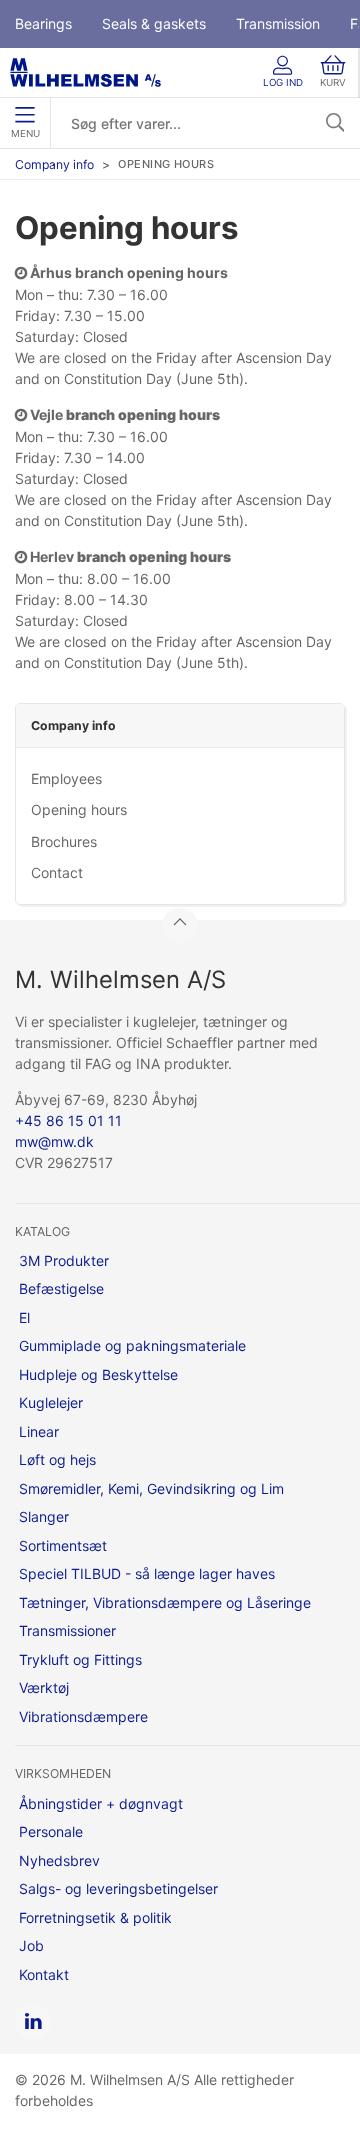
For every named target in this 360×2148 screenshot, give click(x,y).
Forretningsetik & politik (95, 1917)
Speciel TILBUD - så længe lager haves (147, 1573)
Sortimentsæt (63, 1545)
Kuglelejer (51, 1402)
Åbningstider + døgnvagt (101, 1803)
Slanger (44, 1516)
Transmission (278, 23)
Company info (54, 164)
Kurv (333, 82)
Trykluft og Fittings (80, 1659)
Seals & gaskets (154, 23)
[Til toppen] (180, 926)
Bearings (43, 23)
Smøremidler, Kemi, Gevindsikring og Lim (151, 1488)
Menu (25, 133)
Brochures (64, 841)
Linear (39, 1431)
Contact (57, 872)
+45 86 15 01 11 (68, 1120)
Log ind (283, 82)
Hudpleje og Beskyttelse (98, 1374)
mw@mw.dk (54, 1141)
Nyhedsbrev (59, 1860)
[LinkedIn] (33, 2021)
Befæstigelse (61, 1288)
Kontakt (44, 1974)
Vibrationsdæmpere (83, 1716)
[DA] (85, 72)
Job (31, 1945)
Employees (66, 778)
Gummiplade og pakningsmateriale (132, 1345)
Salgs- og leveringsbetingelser (118, 1888)
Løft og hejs (57, 1459)
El (24, 1317)
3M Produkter (64, 1260)
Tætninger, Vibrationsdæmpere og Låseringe (165, 1602)
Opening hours (79, 809)
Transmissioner (67, 1630)
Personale (51, 1831)
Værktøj (44, 1687)
